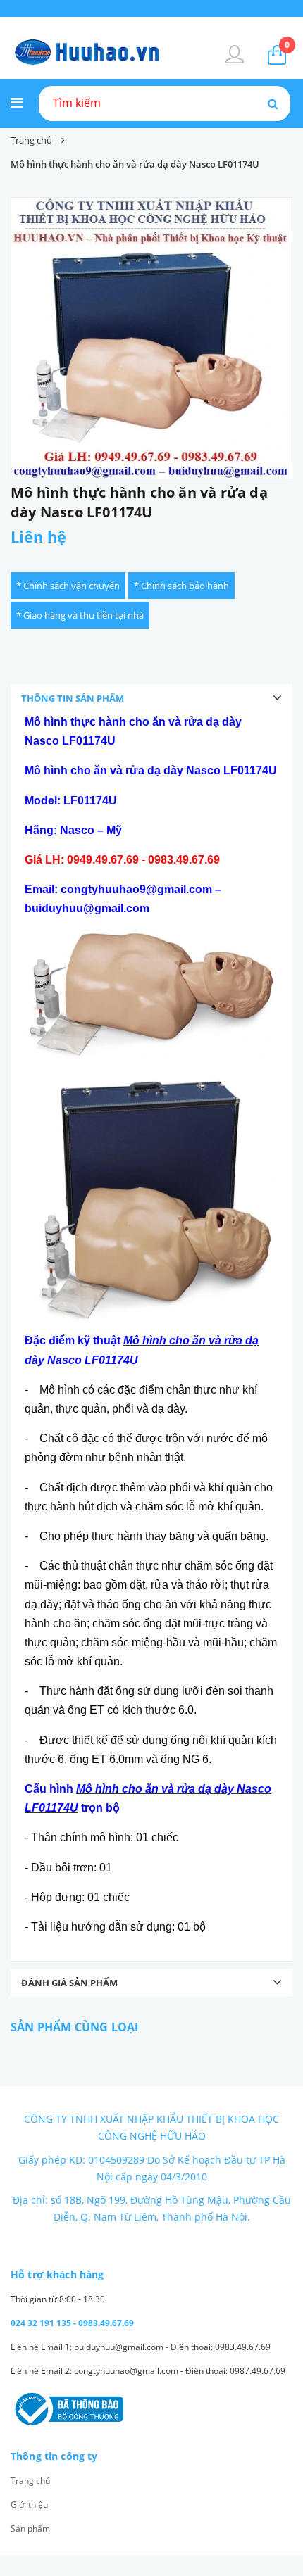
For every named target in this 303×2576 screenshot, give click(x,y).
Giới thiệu (29, 2505)
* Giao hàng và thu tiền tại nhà (80, 615)
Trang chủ (30, 2481)
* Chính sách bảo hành (181, 586)
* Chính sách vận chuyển (68, 586)
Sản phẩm (30, 2528)
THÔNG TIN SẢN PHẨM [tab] (73, 698)
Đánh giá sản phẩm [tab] (69, 1983)
